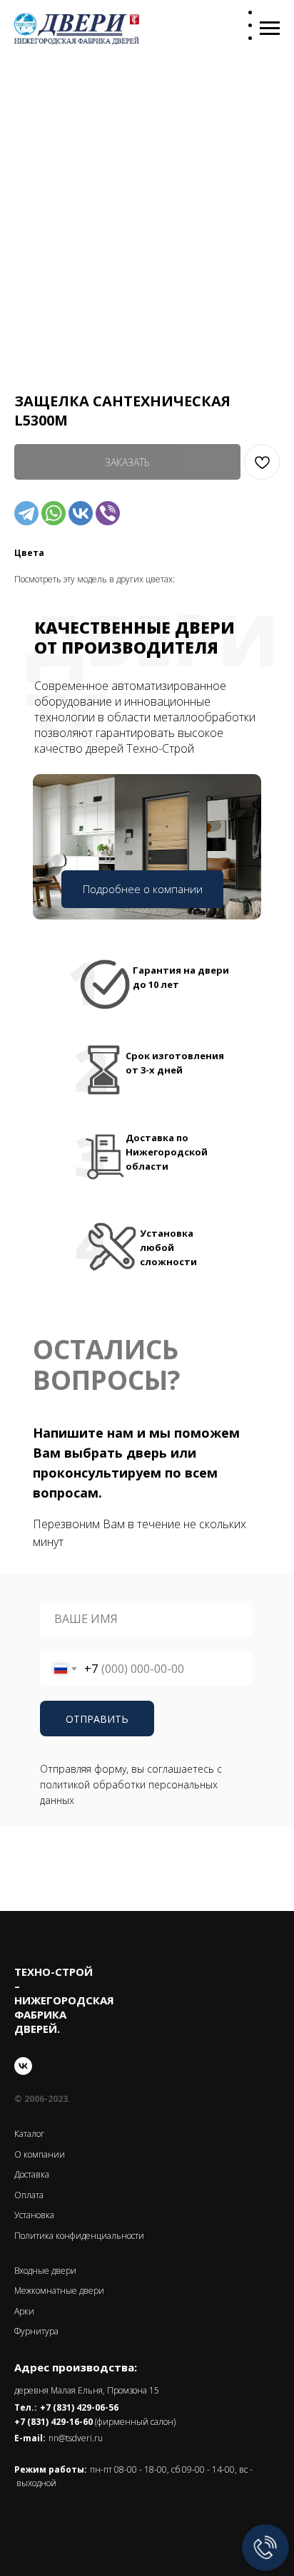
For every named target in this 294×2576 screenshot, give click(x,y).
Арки (24, 2311)
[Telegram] (26, 513)
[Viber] (108, 513)
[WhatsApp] (54, 513)
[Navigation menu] (270, 29)
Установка (34, 2215)
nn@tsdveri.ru (76, 2438)
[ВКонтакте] (81, 513)
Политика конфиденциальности (79, 2236)
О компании (40, 2154)
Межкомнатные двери (59, 2291)
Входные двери (45, 2271)
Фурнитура (36, 2331)
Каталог (29, 2134)
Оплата (29, 2195)
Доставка (32, 2174)
